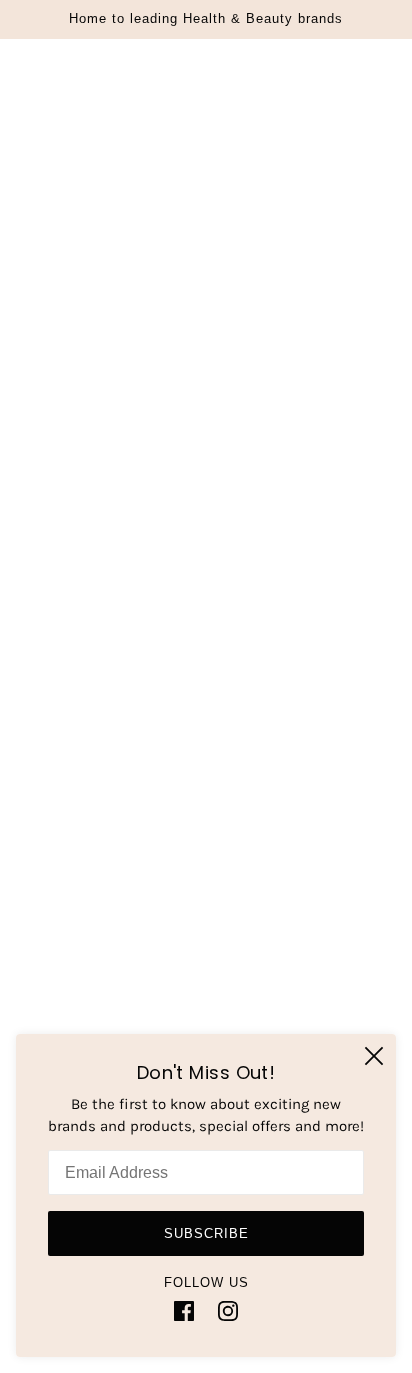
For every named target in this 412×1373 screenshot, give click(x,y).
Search (206, 843)
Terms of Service (206, 1026)
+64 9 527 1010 (241, 597)
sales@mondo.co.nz (239, 620)
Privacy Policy (206, 934)
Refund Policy (206, 965)
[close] (374, 1056)
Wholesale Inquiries (206, 904)
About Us (206, 873)
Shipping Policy (206, 995)
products (234, 351)
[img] (184, 1310)
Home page (218, 329)
